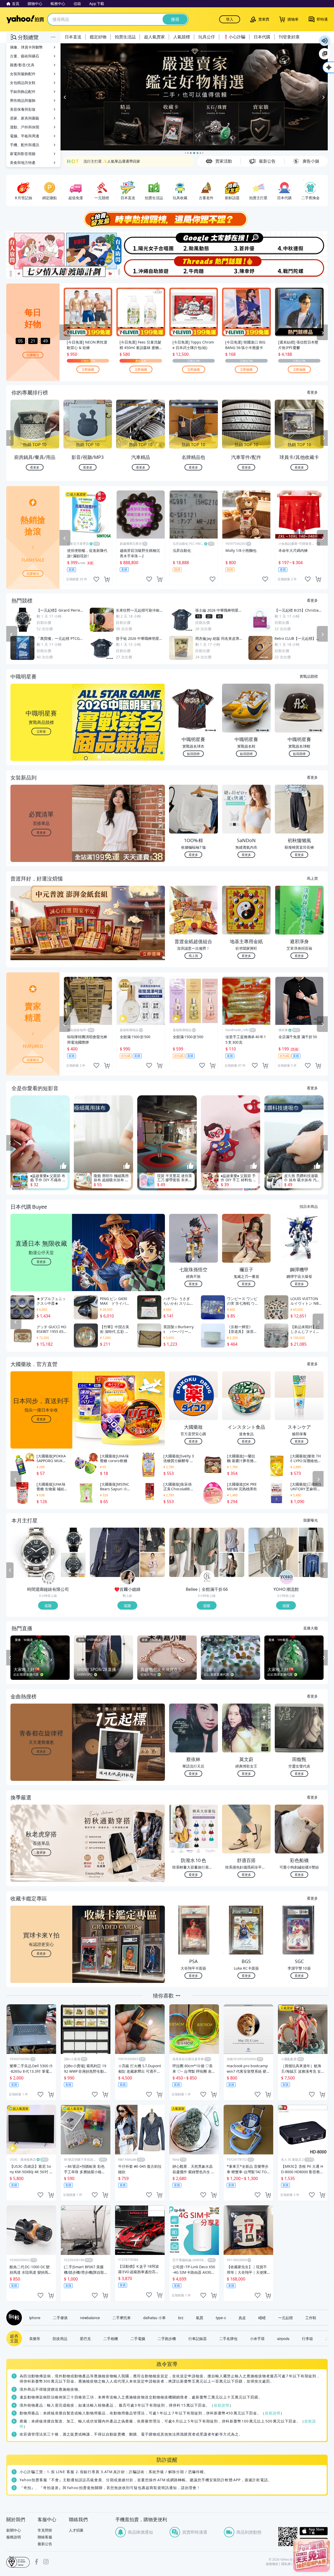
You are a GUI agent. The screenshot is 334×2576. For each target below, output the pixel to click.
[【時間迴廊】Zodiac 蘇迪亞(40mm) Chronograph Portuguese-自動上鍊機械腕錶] (73, 1565)
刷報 (13, 2318)
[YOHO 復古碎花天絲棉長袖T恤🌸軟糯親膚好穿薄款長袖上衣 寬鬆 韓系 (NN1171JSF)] (273, 1552)
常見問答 (45, 2530)
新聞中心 (14, 2530)
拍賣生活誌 (125, 37)
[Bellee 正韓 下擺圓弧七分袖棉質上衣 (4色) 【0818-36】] (232, 1565)
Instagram (46, 2562)
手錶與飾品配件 (23, 91)
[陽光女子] (140, 243)
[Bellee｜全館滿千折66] (207, 1578)
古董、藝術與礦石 (25, 56)
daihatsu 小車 (154, 2318)
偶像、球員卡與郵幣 (26, 47)
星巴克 (85, 2338)
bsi (18, 2562)
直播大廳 (311, 1628)
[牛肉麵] (194, 267)
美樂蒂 (35, 2338)
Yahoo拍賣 (25, 19)
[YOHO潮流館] (287, 1578)
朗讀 (325, 41)
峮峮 (262, 2318)
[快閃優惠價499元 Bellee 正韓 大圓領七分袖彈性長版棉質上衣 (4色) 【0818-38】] (232, 1540)
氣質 (200, 2318)
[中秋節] (301, 243)
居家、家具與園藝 (25, 118)
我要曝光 (33, 355)
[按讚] (63, 1166)
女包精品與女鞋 (23, 83)
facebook (37, 2562)
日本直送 (73, 37)
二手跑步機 (167, 2338)
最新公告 (45, 2544)
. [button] (41, 933)
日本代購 (262, 37)
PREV (10, 438)
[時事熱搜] (167, 219)
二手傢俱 (60, 2318)
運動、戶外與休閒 (25, 127)
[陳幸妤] (247, 267)
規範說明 (222, 2405)
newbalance (90, 2318)
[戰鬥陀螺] (301, 267)
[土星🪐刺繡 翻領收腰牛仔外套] (153, 1540)
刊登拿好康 (289, 37)
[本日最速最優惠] (312, 2555)
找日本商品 (309, 1206)
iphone (35, 2318)
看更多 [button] (41, 832)
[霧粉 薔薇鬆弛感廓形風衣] (153, 1565)
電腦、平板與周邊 (25, 136)
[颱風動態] (194, 243)
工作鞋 (311, 2318)
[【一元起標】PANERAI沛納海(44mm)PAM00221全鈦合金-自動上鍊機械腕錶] (35, 1552)
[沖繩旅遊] (140, 267)
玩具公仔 (207, 37)
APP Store (314, 2531)
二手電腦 (138, 2338)
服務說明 (14, 2537)
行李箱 (307, 2338)
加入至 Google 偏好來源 (325, 54)
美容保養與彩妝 (23, 109)
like (96, 579)
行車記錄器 (198, 2338)
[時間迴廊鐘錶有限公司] (49, 1578)
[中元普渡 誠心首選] (194, 97)
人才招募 (76, 2530)
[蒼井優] (247, 243)
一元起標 (285, 2318)
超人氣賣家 (154, 37)
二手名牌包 (228, 2338)
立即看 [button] (41, 731)
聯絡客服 (45, 2537)
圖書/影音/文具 (22, 65)
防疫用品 (60, 2338)
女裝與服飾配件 (23, 74)
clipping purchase (107, 579)
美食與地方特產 (23, 163)
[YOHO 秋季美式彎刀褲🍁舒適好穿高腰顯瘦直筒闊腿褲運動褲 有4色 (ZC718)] (311, 1540)
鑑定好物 (98, 37)
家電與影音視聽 (23, 154)
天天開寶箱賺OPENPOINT (105, 161)
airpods (283, 2338)
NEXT (324, 438)
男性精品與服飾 (23, 100)
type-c (221, 2318)
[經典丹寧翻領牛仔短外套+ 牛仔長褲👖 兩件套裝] (115, 1552)
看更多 (312, 392)
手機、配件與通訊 (25, 145)
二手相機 (111, 2338)
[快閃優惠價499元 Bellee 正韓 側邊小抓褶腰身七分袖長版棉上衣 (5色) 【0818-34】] (194, 1552)
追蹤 (48, 1605)
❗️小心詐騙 (234, 37)
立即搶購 (88, 369)
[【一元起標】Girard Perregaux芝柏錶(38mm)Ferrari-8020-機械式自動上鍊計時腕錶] (73, 1540)
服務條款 (272, 2564)
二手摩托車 (122, 2318)
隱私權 (286, 2564)
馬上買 (312, 878)
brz (181, 2318)
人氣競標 (182, 37)
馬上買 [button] (193, 956)
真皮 (242, 2318)
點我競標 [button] (193, 754)
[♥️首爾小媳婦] (128, 1578)
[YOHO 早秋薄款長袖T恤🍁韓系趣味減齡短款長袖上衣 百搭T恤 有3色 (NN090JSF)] (311, 1565)
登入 (230, 19)
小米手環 (257, 2338)
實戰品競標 (309, 676)
